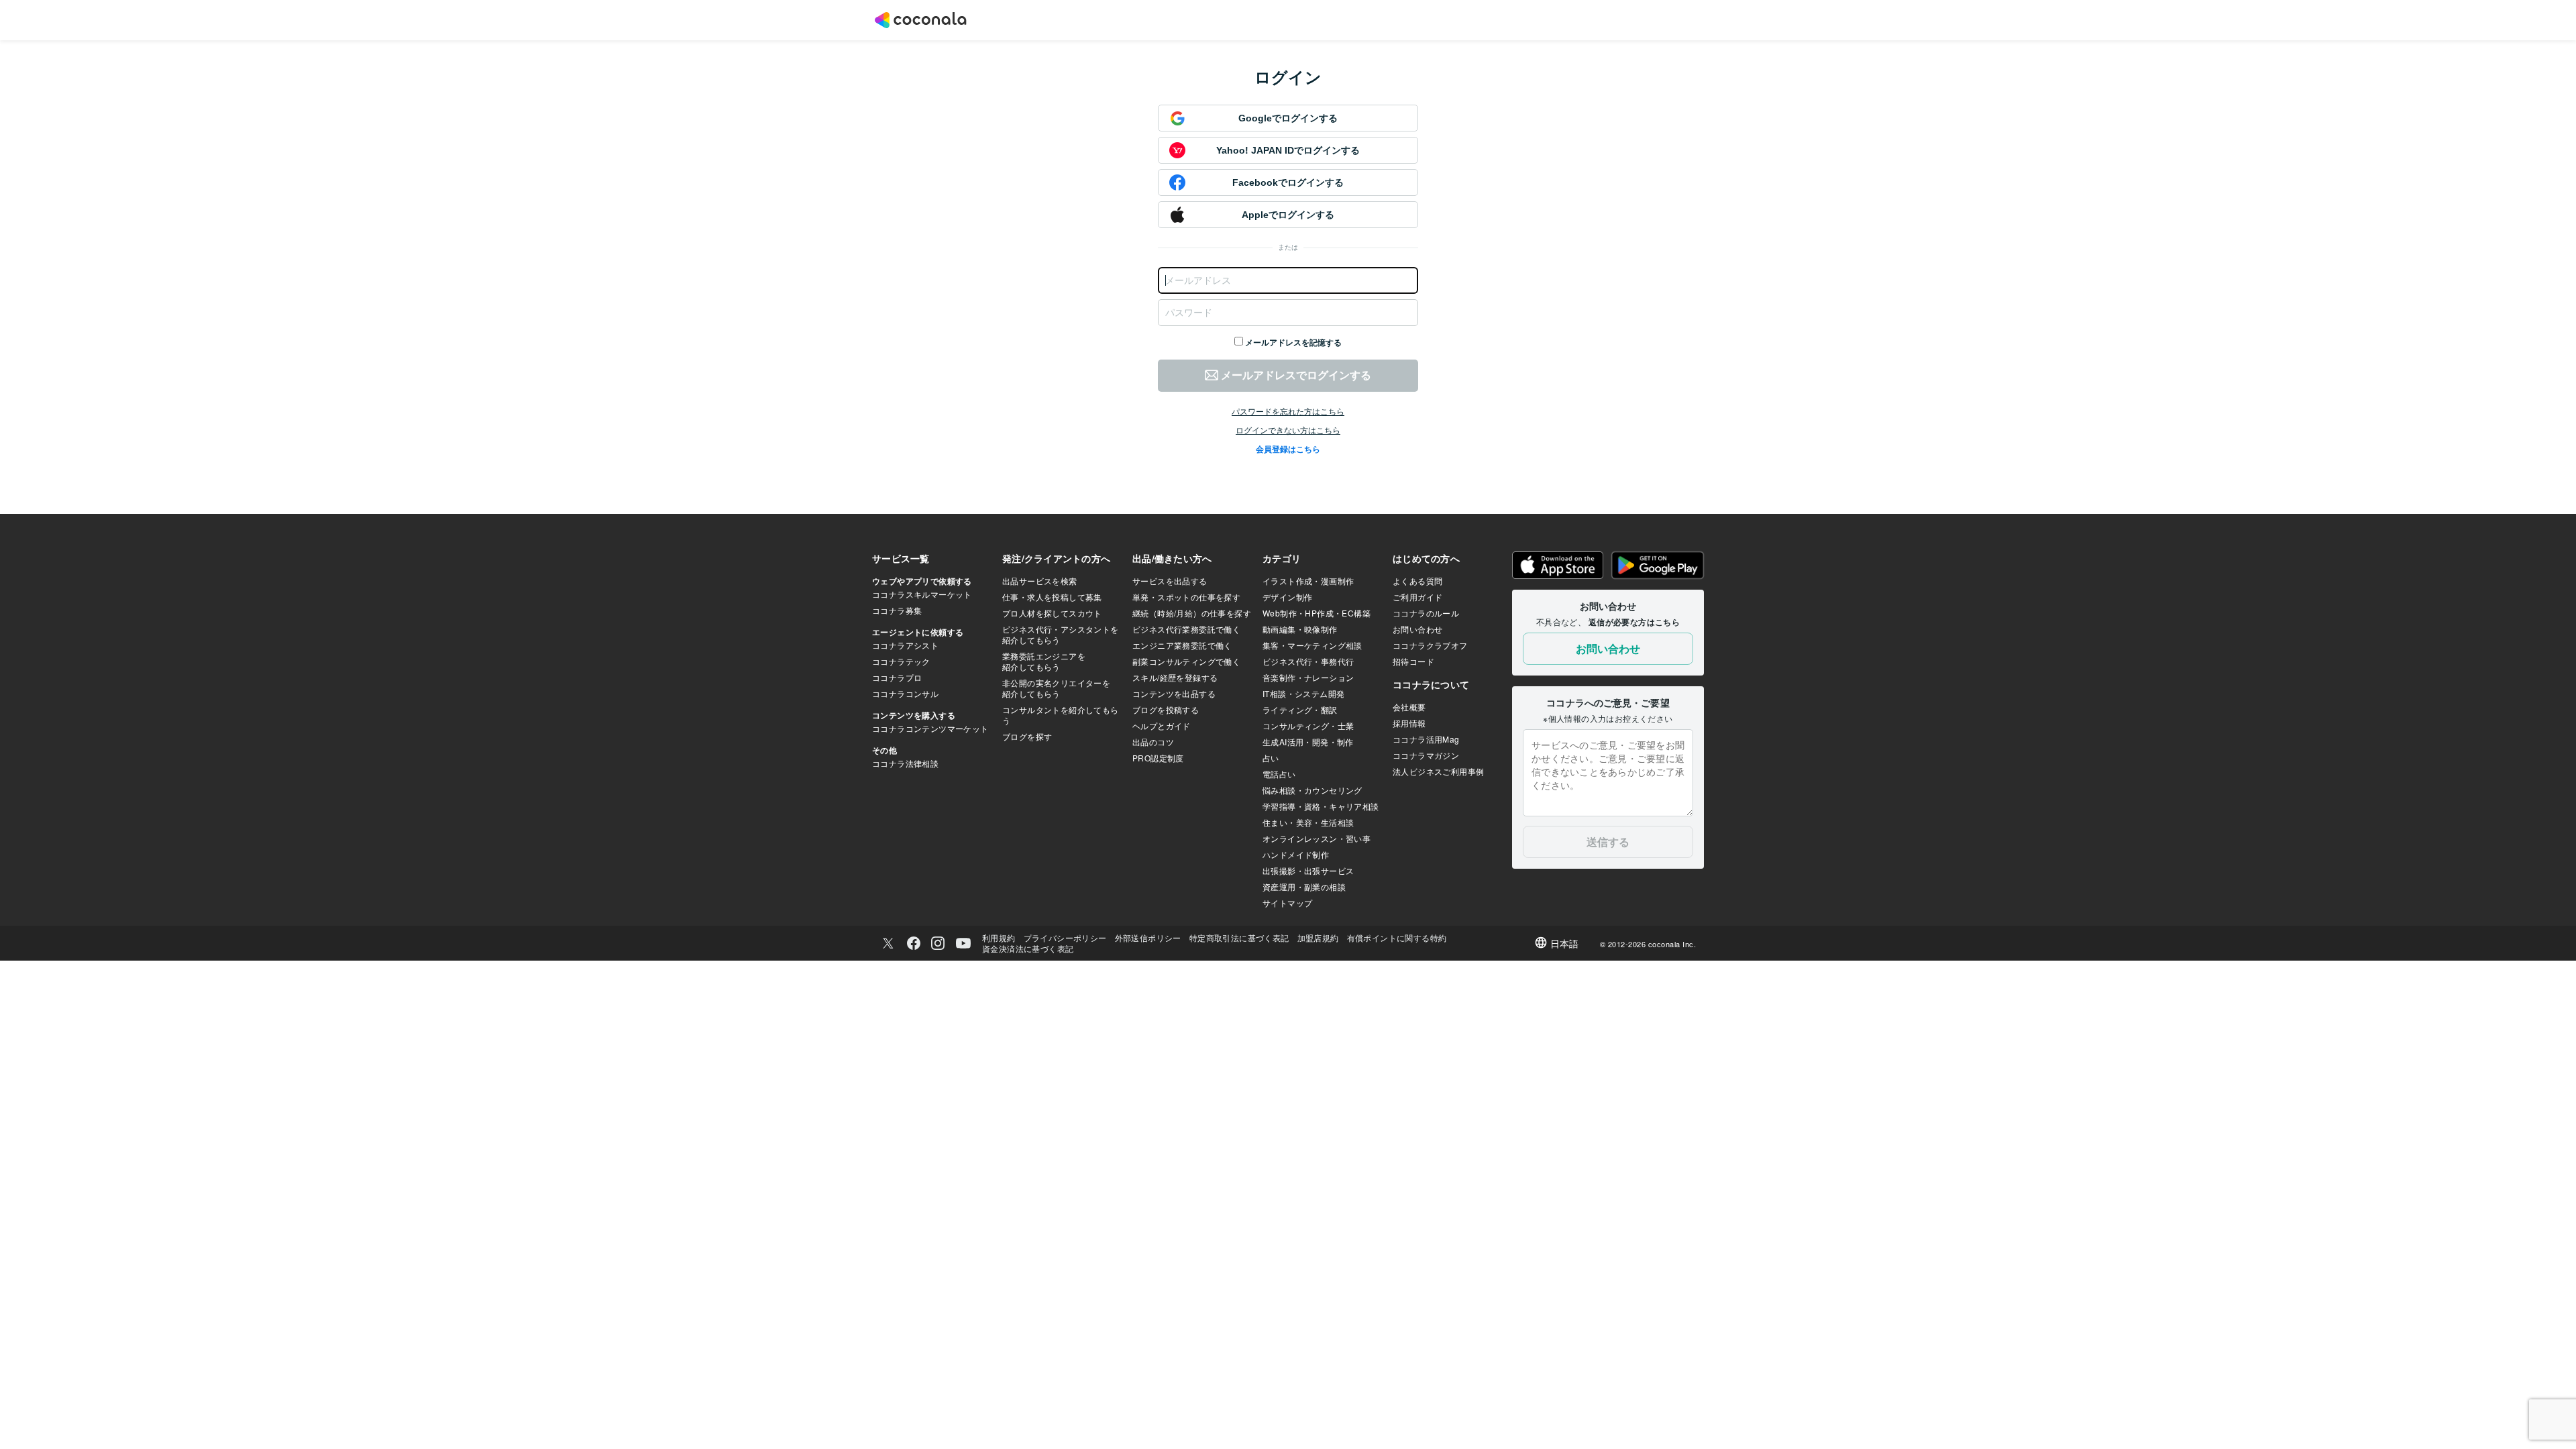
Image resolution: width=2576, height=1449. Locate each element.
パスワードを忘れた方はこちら (1288, 412)
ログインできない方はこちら (1288, 431)
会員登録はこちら (1288, 449)
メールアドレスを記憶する (1293, 343)
